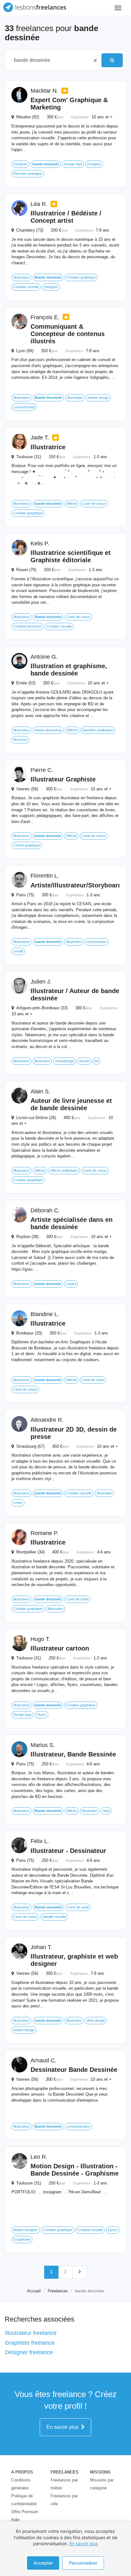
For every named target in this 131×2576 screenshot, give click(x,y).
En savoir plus (64, 2427)
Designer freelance (29, 2352)
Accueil (34, 2291)
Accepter (43, 2563)
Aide (15, 2520)
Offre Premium (25, 2512)
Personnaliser (83, 2563)
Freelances (58, 2291)
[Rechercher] (112, 60)
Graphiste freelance (30, 2343)
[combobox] (50, 60)
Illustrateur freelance (31, 2333)
